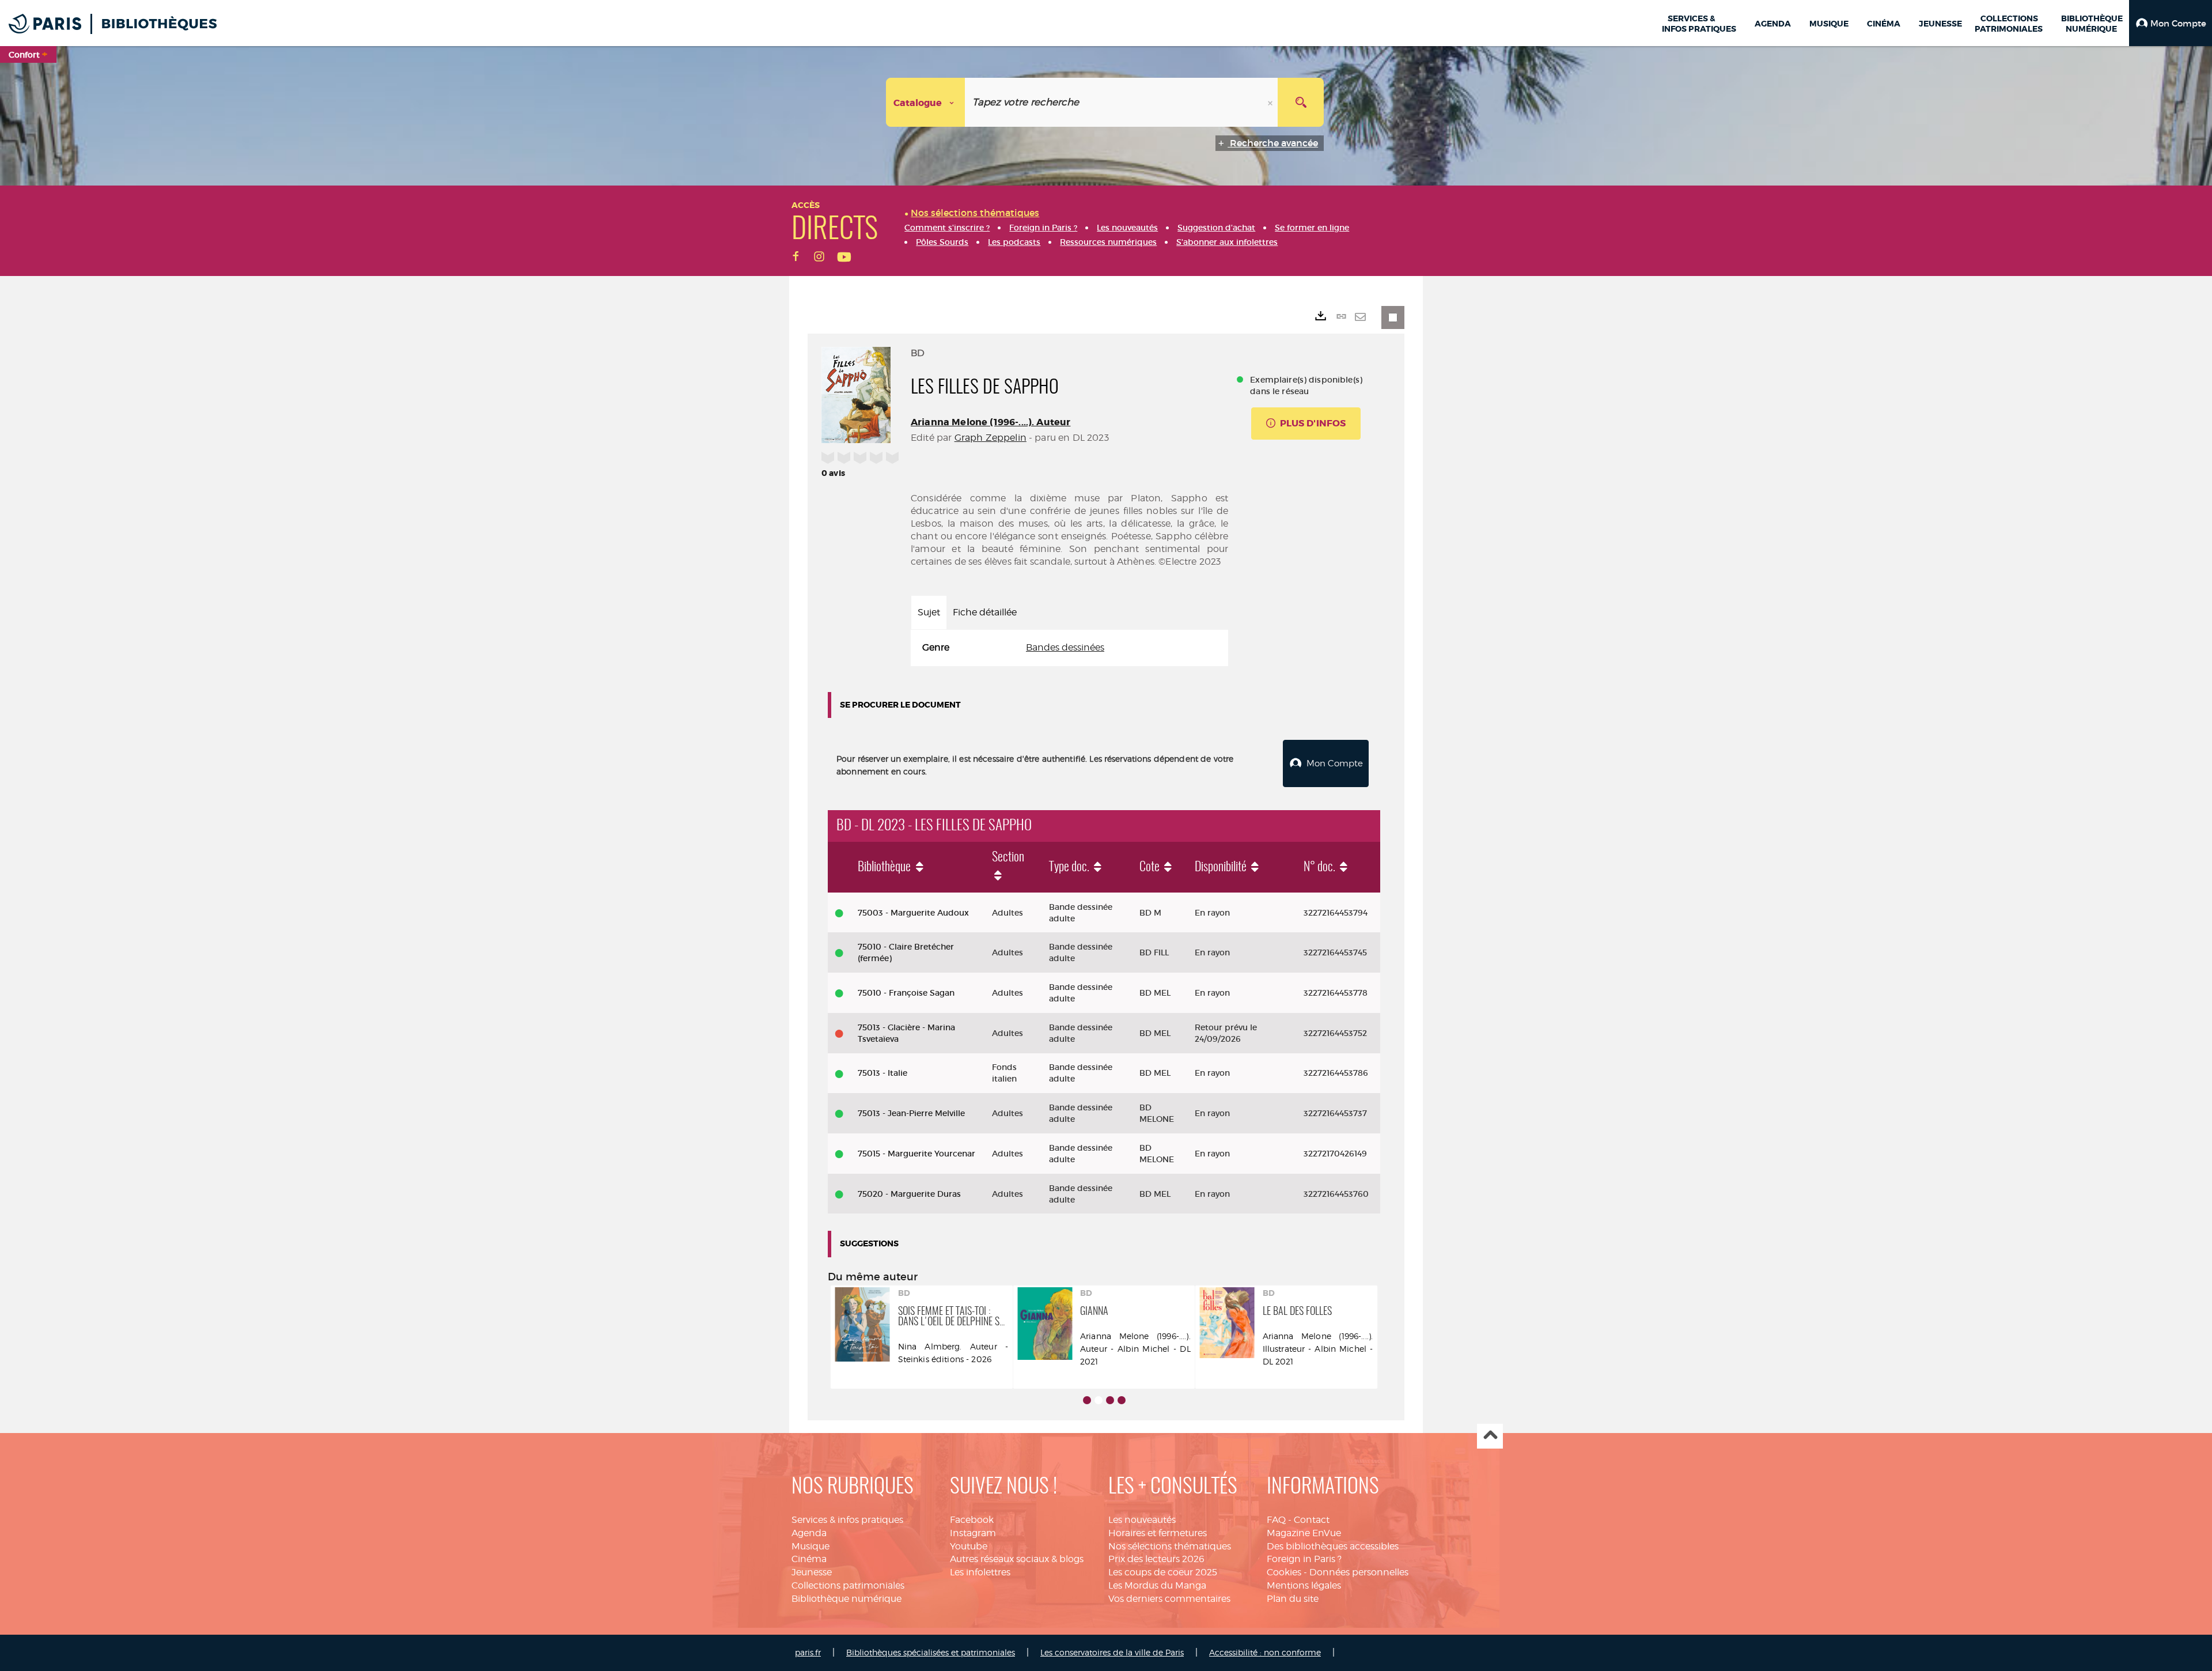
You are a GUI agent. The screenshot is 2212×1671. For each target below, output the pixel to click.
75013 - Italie (882, 1073)
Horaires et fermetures (1158, 1533)
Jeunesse (812, 1572)
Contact (1312, 1520)
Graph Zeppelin (991, 438)
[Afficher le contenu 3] (1110, 1400)
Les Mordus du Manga (1157, 1585)
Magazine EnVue (1304, 1533)
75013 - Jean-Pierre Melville (911, 1113)
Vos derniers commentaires (1169, 1599)
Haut (1490, 1436)
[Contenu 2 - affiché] (1099, 1400)
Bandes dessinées (1065, 647)
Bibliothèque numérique (846, 1599)
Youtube (969, 1546)
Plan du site (1293, 1599)
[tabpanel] (1069, 648)
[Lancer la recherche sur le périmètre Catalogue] (1301, 102)
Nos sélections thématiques (1170, 1546)
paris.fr (808, 1652)
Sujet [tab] (929, 612)
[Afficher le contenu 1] (1087, 1400)
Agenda (809, 1533)
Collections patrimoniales (848, 1585)
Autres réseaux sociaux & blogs (1017, 1559)
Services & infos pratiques (847, 1520)
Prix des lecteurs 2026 (1156, 1559)
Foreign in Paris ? (1304, 1559)
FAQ (1276, 1520)
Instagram (973, 1533)
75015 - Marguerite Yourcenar (916, 1154)
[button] (2171, 23)
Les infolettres (980, 1572)
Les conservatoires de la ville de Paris (1112, 1652)
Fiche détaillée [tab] (985, 612)
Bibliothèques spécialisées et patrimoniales (931, 1652)
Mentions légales (1304, 1585)
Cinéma (809, 1559)
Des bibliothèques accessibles (1333, 1546)
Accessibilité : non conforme (1265, 1652)
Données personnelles (1359, 1572)
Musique (810, 1546)
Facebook (972, 1520)
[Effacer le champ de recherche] (1271, 102)
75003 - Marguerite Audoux (913, 913)
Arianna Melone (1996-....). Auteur (991, 422)
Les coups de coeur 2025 (1163, 1572)
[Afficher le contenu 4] (1122, 1400)
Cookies (1284, 1572)
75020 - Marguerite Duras (909, 1194)
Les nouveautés (1142, 1520)
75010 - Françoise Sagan (906, 993)
